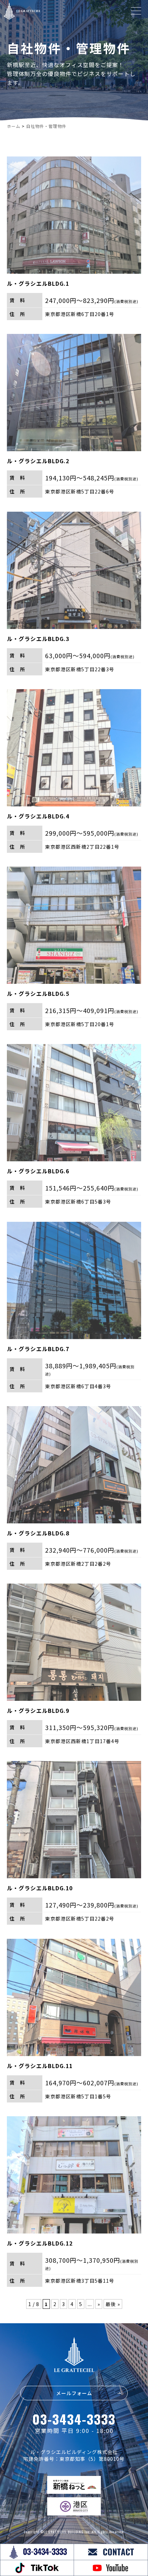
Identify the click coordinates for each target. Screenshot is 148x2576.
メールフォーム (74, 2393)
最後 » (113, 2304)
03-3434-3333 (74, 2419)
